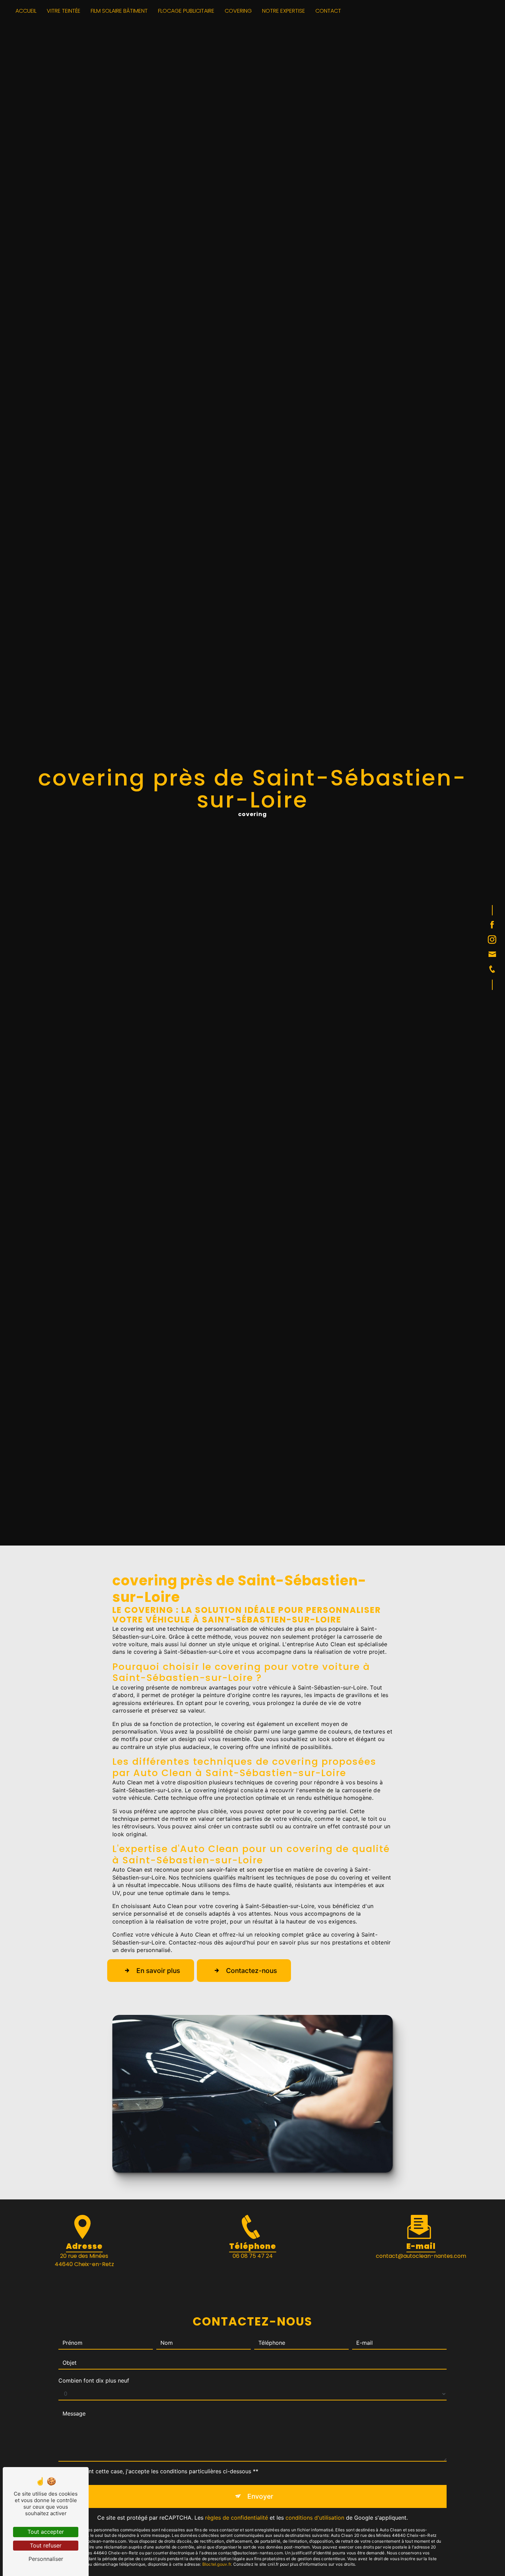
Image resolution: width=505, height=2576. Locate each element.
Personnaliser (46, 2559)
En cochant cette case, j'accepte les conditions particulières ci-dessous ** (161, 2471)
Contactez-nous (251, 1971)
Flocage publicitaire (186, 11)
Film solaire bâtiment (119, 11)
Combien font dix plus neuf (94, 2380)
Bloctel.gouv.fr (217, 2564)
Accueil (26, 11)
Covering (238, 11)
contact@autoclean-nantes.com (421, 2256)
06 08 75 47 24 (253, 2256)
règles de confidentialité (237, 2518)
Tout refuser (46, 2545)
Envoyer (260, 2496)
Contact (328, 11)
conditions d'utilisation (315, 2518)
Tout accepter (46, 2532)
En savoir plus (158, 1971)
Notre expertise (284, 11)
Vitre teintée (64, 11)
